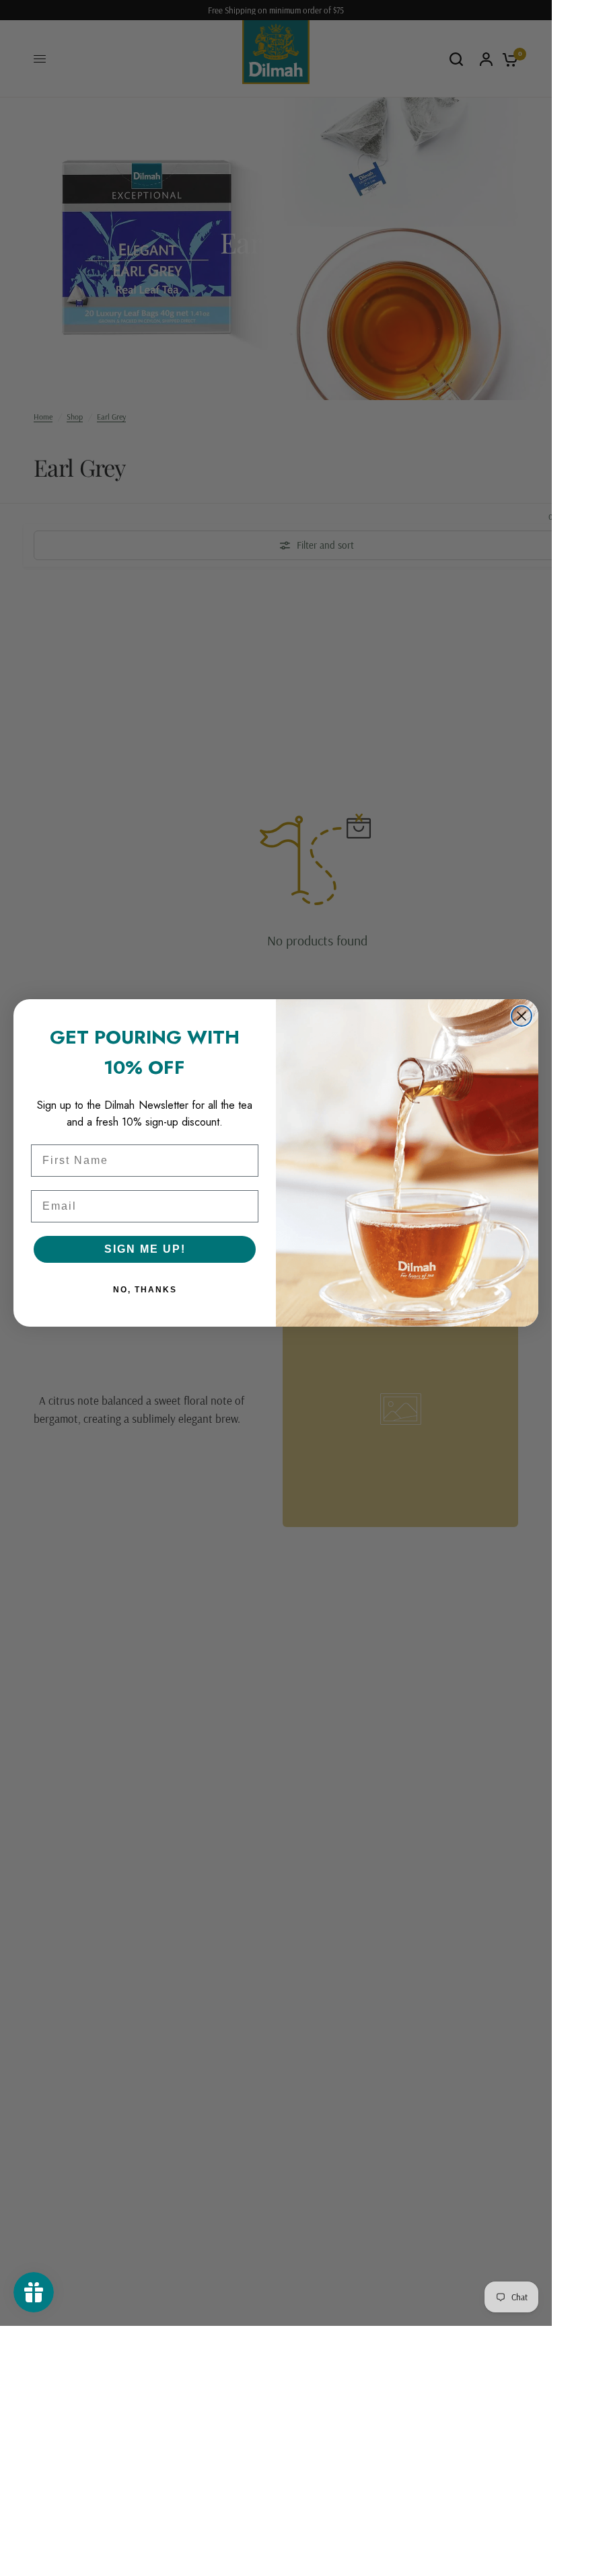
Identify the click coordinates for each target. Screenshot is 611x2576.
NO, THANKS (145, 1290)
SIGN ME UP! (145, 1249)
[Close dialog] (522, 1016)
